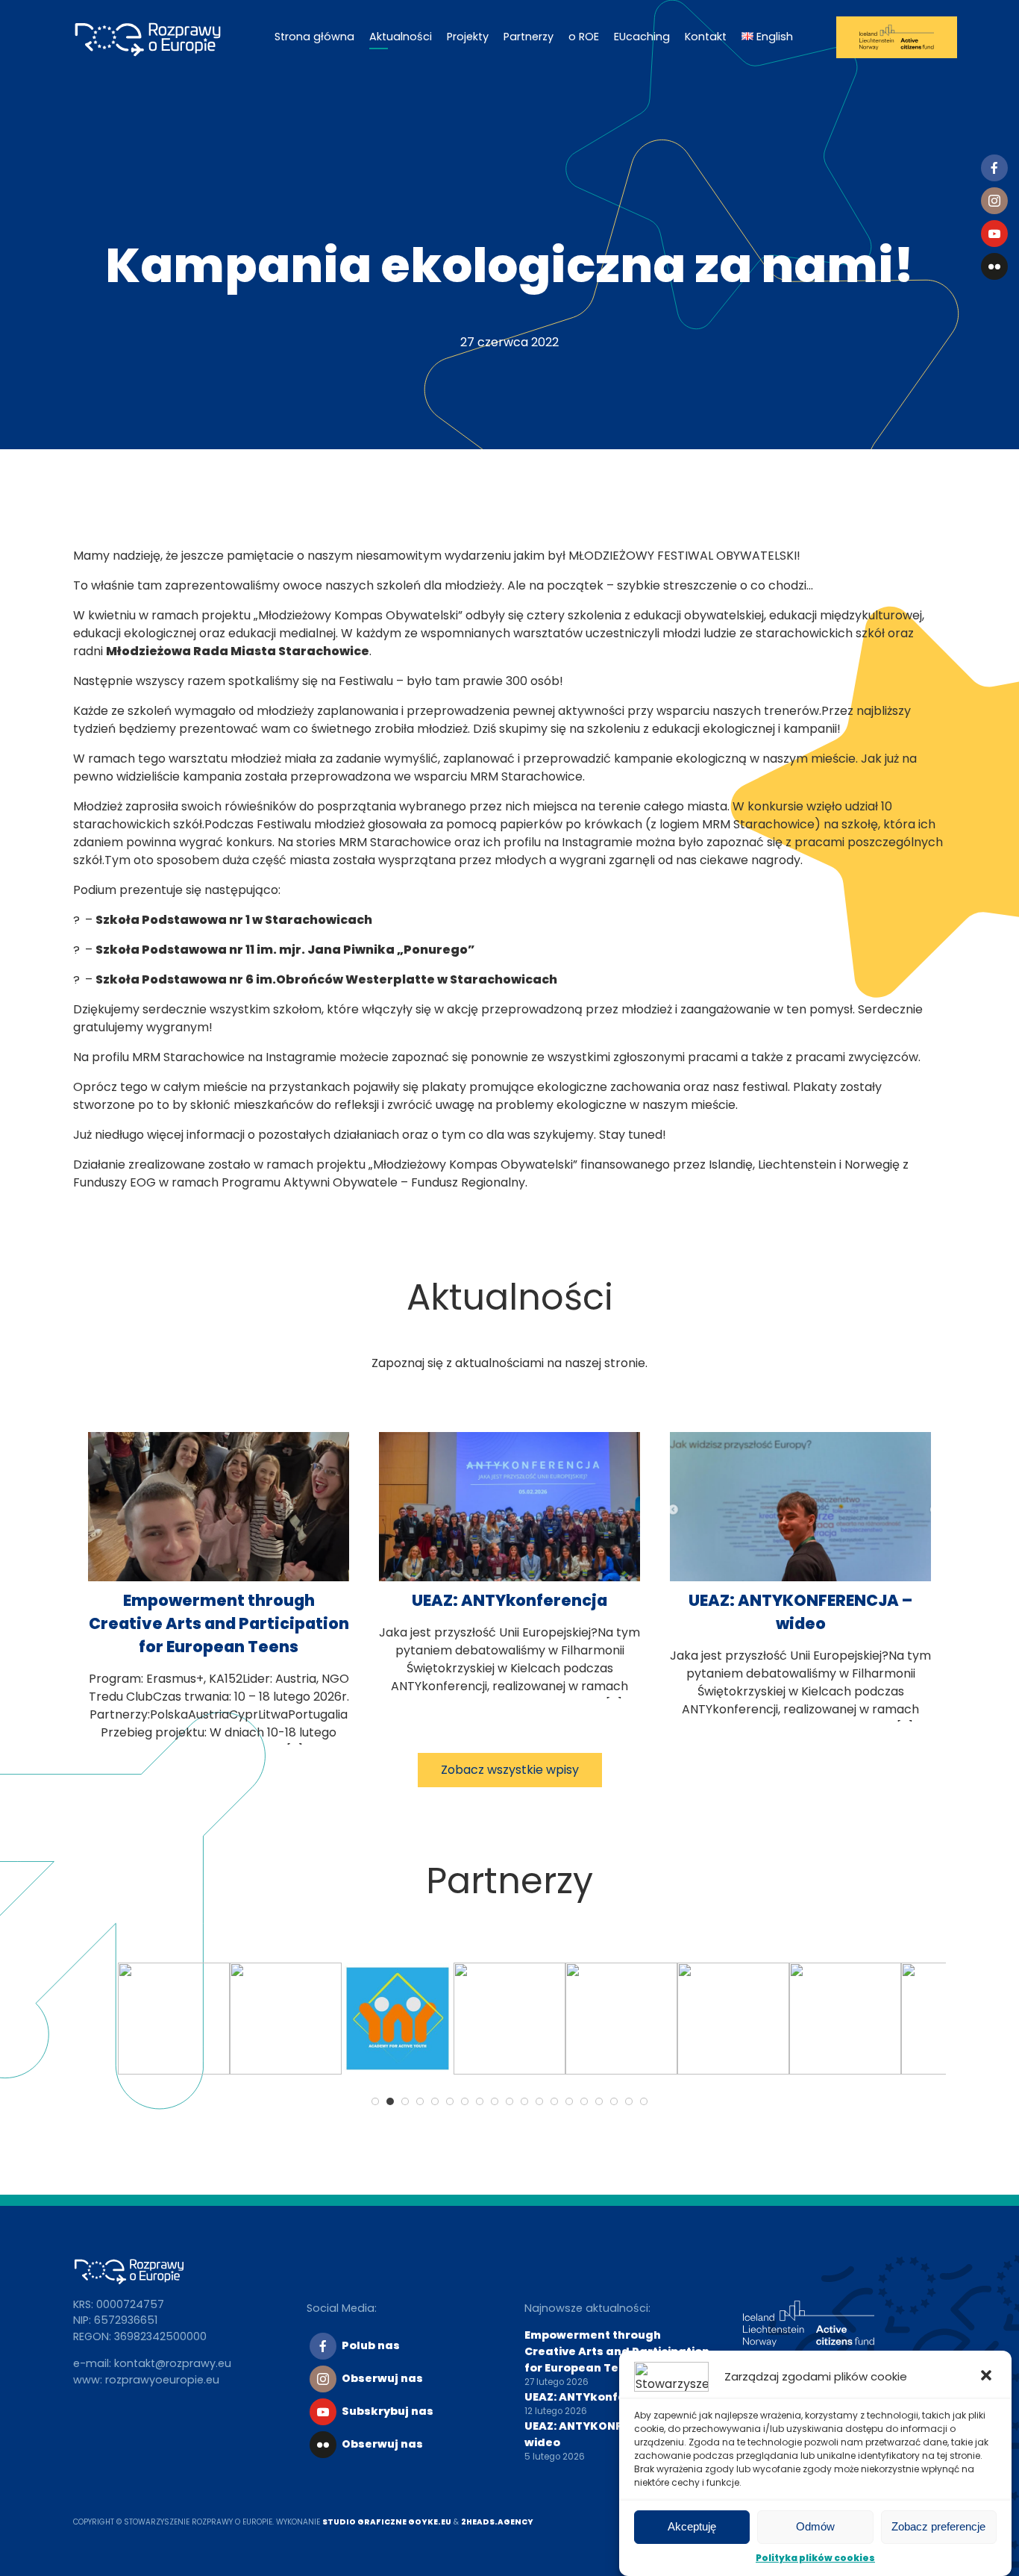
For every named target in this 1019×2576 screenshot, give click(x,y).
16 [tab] (599, 2101)
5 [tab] (435, 2101)
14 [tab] (569, 2101)
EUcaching (642, 37)
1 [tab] (375, 2101)
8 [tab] (480, 2101)
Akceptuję (692, 2527)
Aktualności (401, 37)
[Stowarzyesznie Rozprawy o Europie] (155, 37)
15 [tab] (584, 2101)
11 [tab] (524, 2101)
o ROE (584, 37)
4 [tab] (420, 2101)
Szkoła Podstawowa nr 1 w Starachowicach (234, 920)
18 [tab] (629, 2101)
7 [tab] (465, 2101)
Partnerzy (529, 37)
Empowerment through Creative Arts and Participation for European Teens (219, 1623)
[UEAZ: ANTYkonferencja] (509, 1577)
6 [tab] (450, 2101)
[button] (988, 2377)
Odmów (815, 2527)
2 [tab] (390, 2101)
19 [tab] (644, 2101)
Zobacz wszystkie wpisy (510, 1770)
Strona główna (314, 37)
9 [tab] (495, 2101)
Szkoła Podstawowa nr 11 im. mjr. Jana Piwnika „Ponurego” (285, 950)
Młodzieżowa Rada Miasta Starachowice (238, 651)
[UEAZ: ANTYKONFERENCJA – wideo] (800, 1577)
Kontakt (706, 37)
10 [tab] (509, 2101)
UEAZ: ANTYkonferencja (509, 1600)
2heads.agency (497, 2522)
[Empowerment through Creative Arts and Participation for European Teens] (219, 1577)
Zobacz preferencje (938, 2527)
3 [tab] (405, 2101)
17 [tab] (614, 2101)
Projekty (468, 37)
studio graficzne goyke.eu (387, 2522)
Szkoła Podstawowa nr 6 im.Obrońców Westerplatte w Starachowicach (326, 979)
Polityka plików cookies (815, 2558)
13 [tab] (554, 2101)
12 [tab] (539, 2101)
